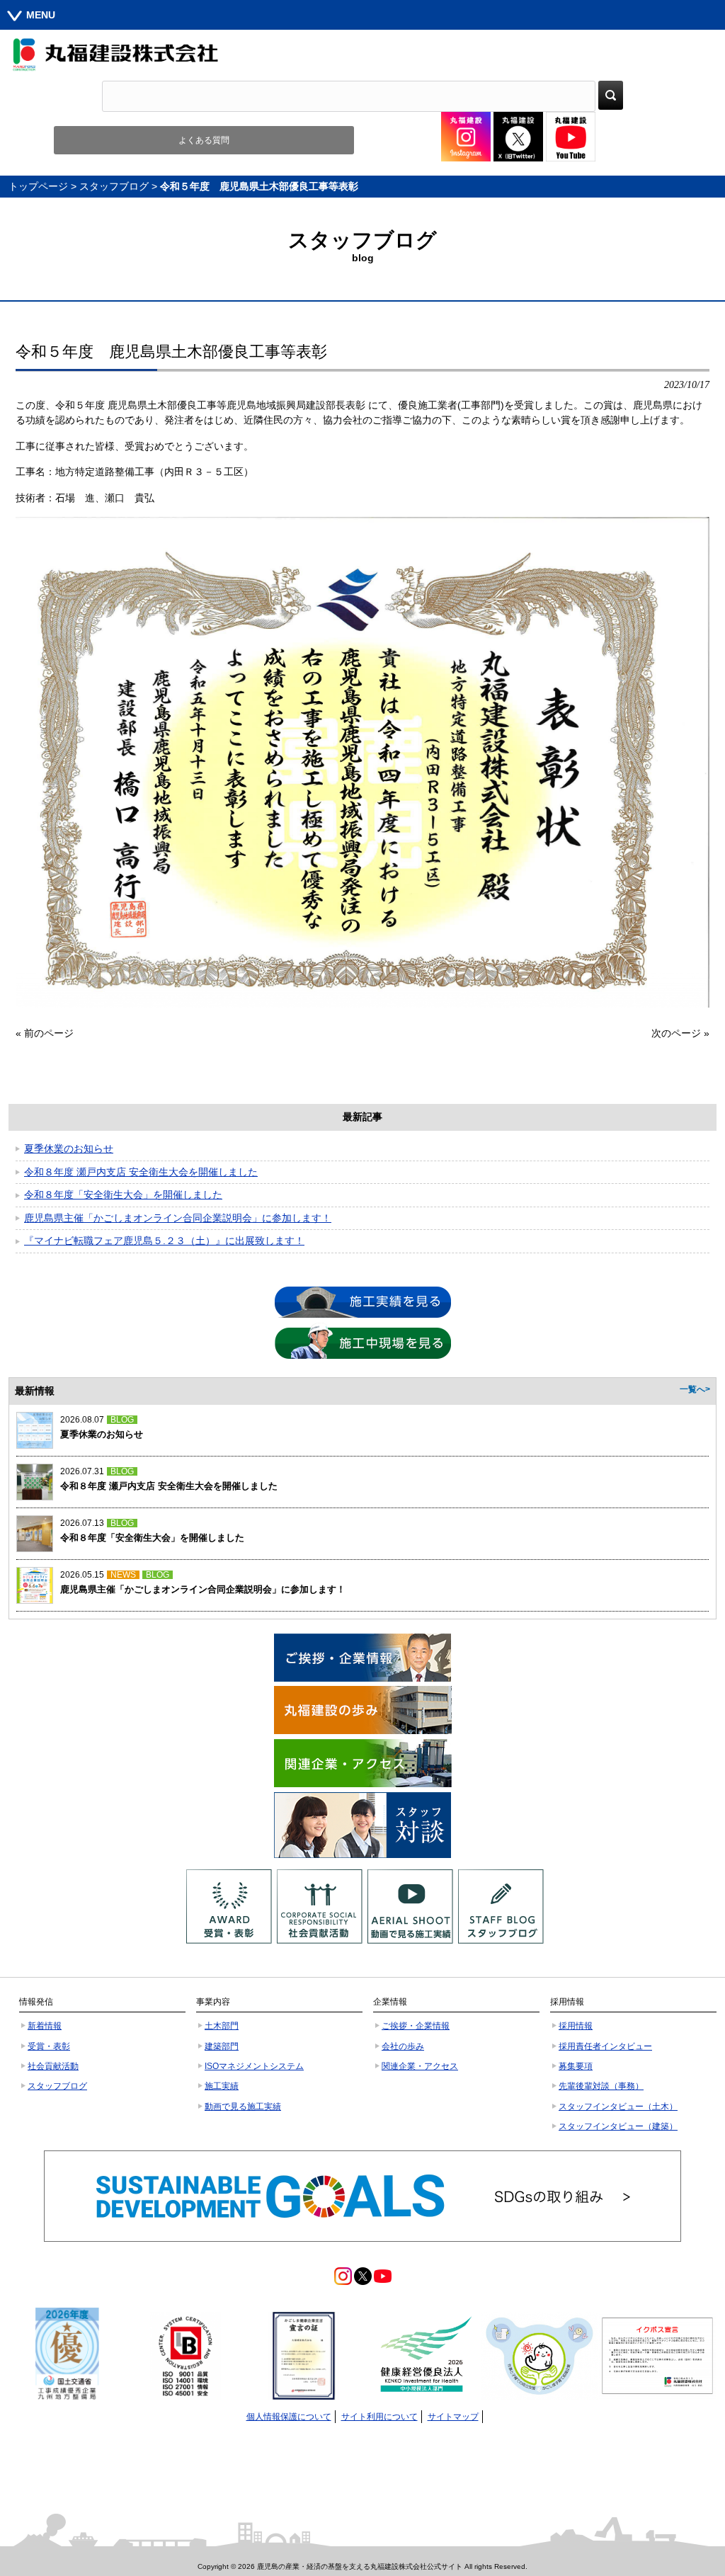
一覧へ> (695, 1389)
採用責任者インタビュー (605, 2046)
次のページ (676, 1033)
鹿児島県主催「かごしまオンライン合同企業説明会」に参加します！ (178, 1218)
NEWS (123, 1575)
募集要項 (576, 2066)
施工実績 (222, 2086)
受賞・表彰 (49, 2046)
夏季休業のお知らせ (69, 1149)
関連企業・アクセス (420, 2066)
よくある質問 (204, 140)
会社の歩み (403, 2046)
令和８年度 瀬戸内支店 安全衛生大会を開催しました (141, 1172)
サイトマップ (453, 2417)
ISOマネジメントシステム (254, 2066)
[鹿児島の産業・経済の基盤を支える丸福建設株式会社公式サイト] (362, 55)
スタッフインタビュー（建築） (618, 2126)
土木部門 (222, 2026)
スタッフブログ (114, 186)
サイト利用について (379, 2417)
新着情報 (45, 2026)
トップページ (38, 186)
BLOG (122, 1420)
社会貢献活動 (53, 2066)
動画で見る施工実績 (243, 2107)
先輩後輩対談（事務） (601, 2086)
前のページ (49, 1033)
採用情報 (576, 2026)
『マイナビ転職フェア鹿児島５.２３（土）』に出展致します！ (164, 1241)
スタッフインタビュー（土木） (618, 2107)
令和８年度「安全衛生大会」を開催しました (123, 1195)
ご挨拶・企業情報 (416, 2026)
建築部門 (222, 2046)
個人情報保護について (289, 2417)
